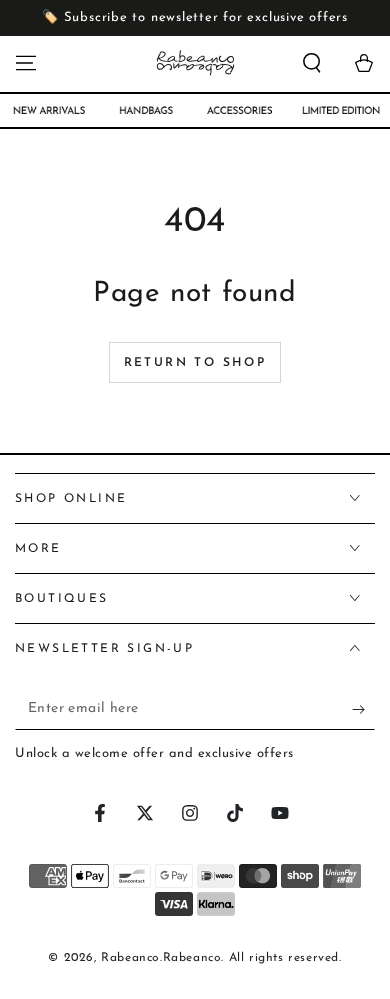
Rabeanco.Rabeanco (161, 958)
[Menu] (26, 63)
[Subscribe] (363, 710)
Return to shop (195, 363)
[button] (312, 63)
